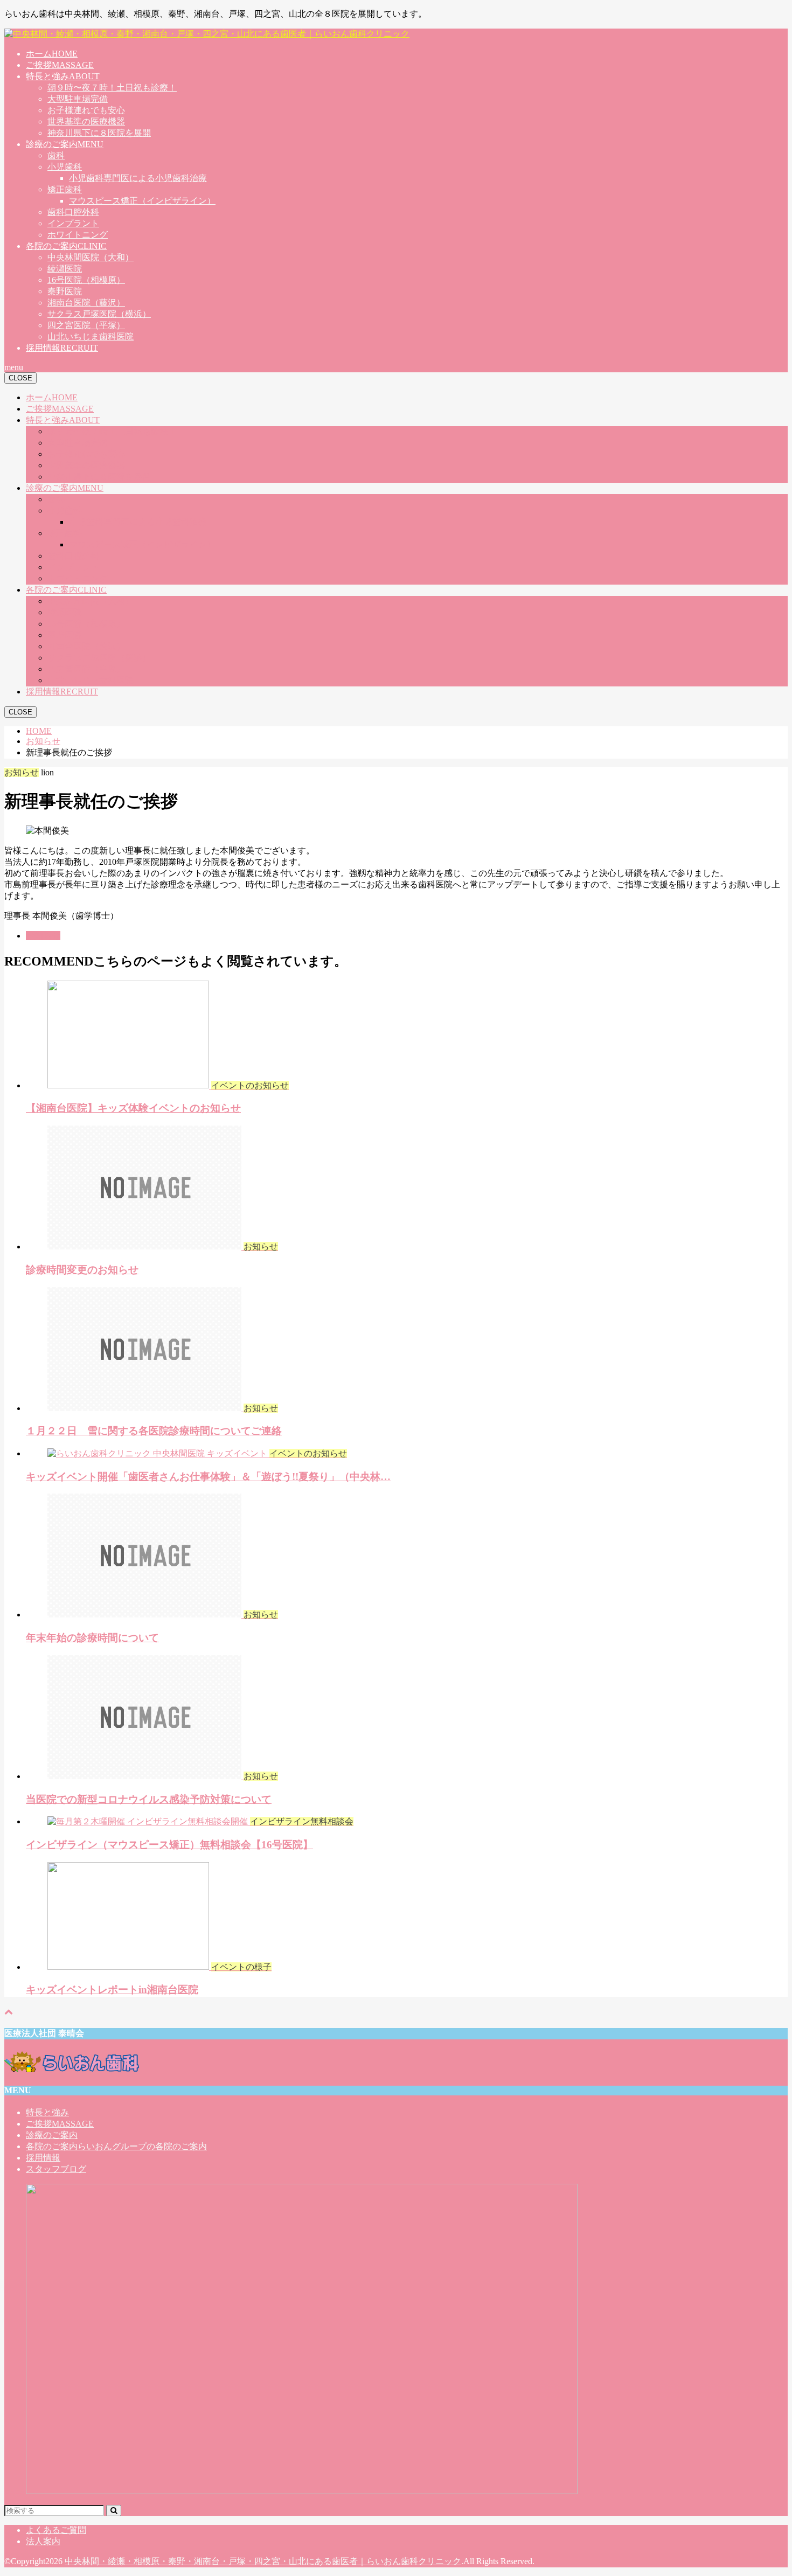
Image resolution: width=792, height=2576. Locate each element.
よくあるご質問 (56, 2530)
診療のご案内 (65, 144)
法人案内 (43, 2541)
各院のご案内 (66, 246)
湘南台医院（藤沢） (86, 303)
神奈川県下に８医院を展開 (99, 133)
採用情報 (62, 348)
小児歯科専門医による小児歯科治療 (138, 178)
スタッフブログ (56, 2169)
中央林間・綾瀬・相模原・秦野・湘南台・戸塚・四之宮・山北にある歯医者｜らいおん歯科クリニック (263, 2561)
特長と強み (63, 76)
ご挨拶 (60, 65)
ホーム (52, 54)
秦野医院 (65, 291)
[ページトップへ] (9, 2012)
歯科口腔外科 (73, 212)
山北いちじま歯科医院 (91, 336)
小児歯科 (65, 167)
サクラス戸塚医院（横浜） (99, 314)
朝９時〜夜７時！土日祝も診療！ (112, 88)
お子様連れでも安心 (86, 110)
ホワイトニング (78, 235)
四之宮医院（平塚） (86, 325)
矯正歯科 (65, 189)
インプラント (73, 223)
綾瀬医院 (65, 269)
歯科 (56, 155)
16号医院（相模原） (86, 280)
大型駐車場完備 (78, 99)
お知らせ (43, 936)
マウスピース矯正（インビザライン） (142, 201)
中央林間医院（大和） (91, 257)
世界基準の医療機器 (86, 121)
